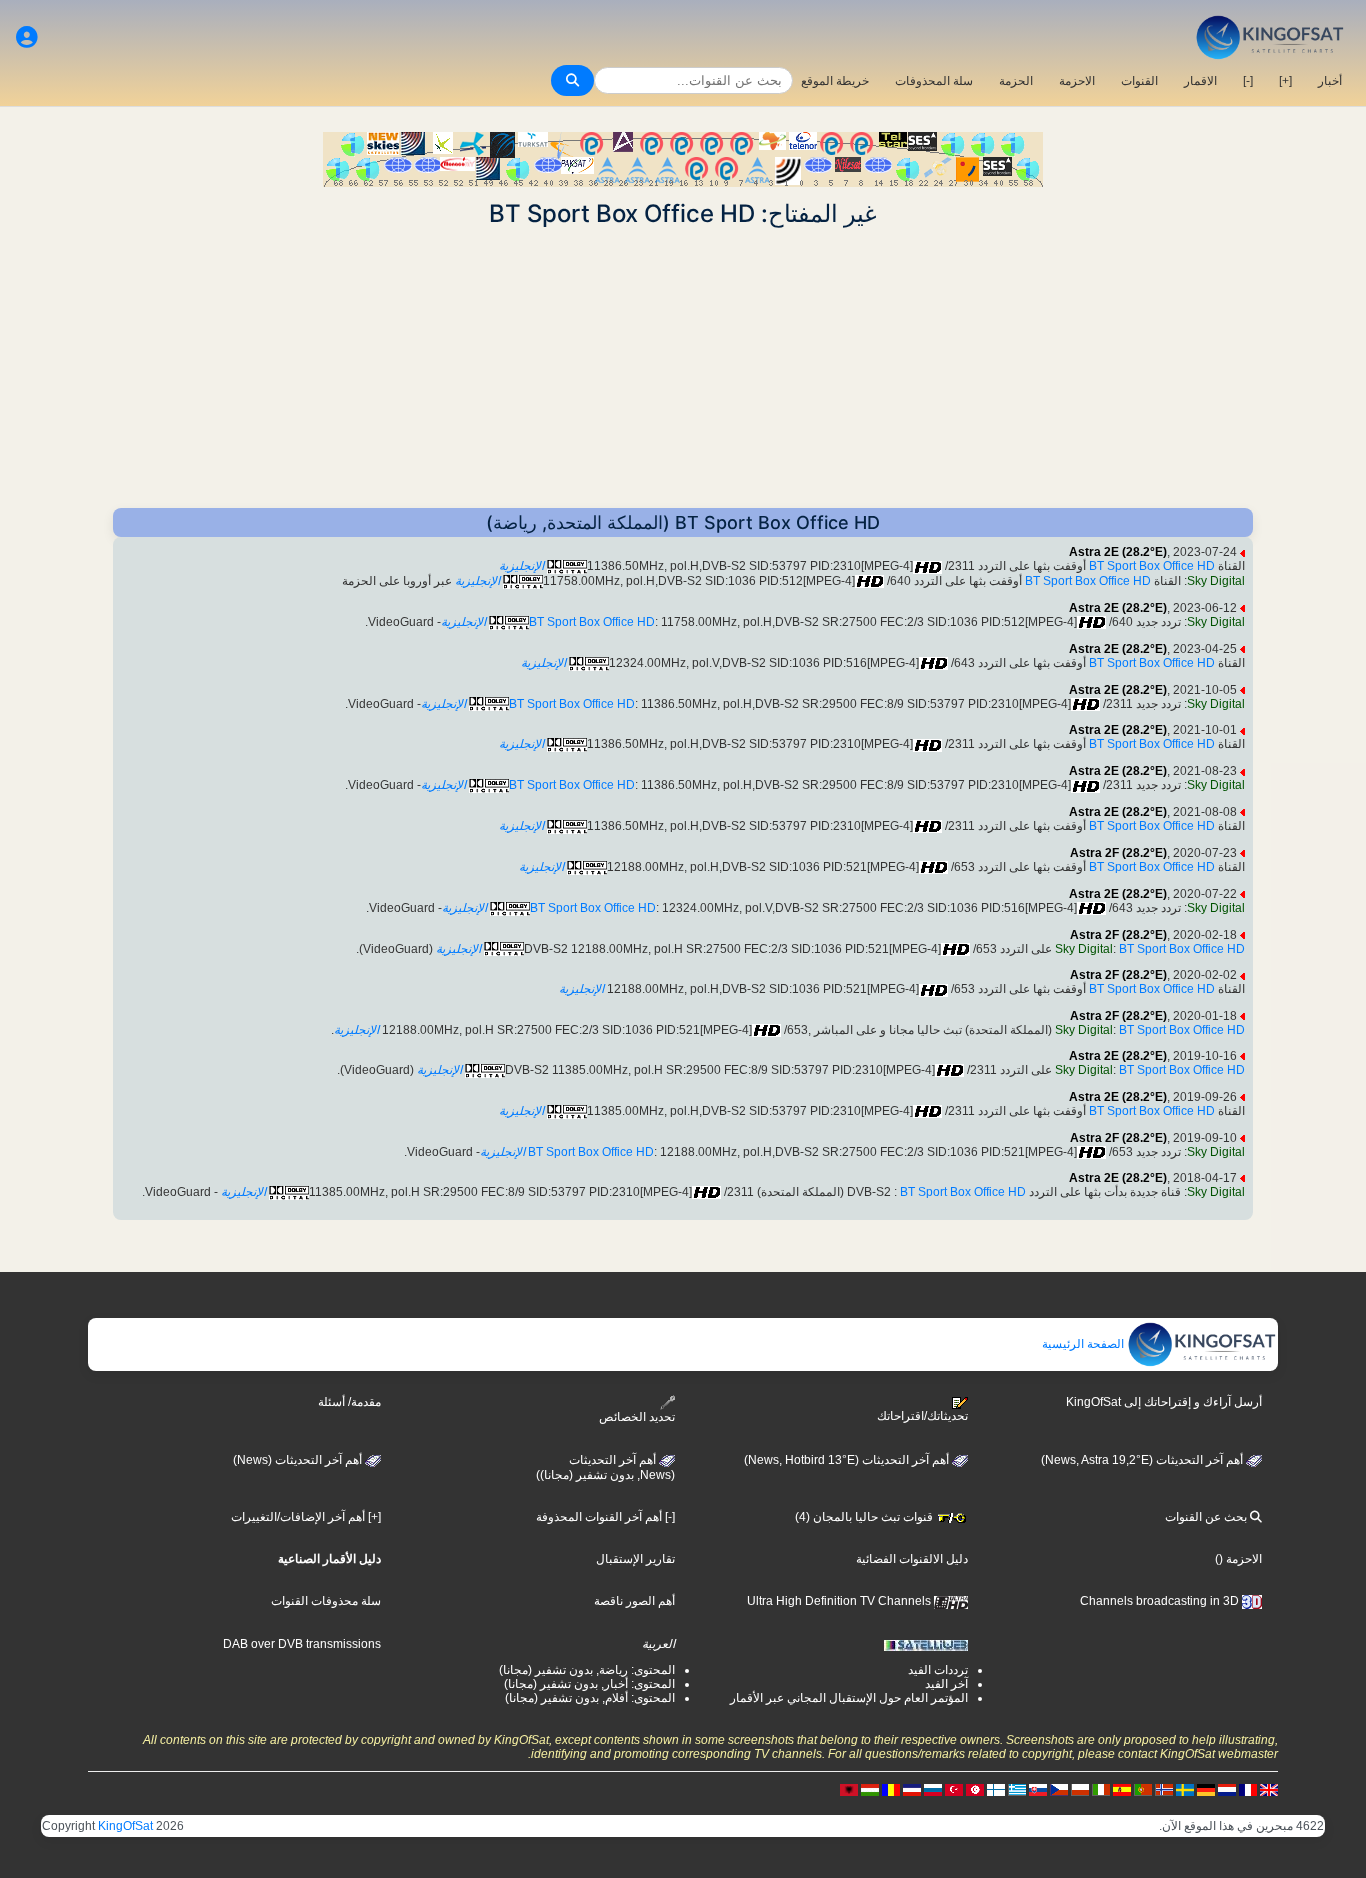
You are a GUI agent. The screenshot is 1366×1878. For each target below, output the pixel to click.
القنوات (1139, 81)
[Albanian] (849, 1789)
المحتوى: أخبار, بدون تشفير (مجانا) (589, 1684)
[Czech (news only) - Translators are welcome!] (1059, 1789)
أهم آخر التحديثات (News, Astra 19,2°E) (1143, 1460)
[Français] (1248, 1789)
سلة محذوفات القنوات (326, 1601)
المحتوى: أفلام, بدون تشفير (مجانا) (590, 1698)
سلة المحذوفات (934, 81)
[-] (1248, 81)
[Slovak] (1038, 1789)
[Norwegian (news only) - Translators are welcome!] (1164, 1789)
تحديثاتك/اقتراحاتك (922, 1416)
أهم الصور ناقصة (634, 1601)
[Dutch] (1227, 1789)
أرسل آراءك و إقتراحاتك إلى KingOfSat (1164, 1402)
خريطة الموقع (835, 81)
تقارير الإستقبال (635, 1559)
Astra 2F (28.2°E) (1118, 853)
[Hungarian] (870, 1789)
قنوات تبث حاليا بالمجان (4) (865, 1517)
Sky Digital (1216, 581)
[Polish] (1080, 1789)
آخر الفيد (946, 1684)
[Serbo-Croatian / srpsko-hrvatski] (912, 1789)
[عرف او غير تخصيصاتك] (27, 37)
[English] (1269, 1789)
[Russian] (933, 1789)
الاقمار (1200, 81)
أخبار (1330, 81)
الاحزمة (1077, 81)
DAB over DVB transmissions (302, 1644)
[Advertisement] (683, 368)
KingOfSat (125, 1826)
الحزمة (1016, 81)
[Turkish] (954, 1789)
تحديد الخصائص (637, 1417)
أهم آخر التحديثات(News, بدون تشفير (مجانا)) (605, 1468)
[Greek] (1017, 1789)
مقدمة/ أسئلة (349, 1402)
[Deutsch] (1206, 1789)
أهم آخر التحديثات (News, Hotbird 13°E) (848, 1460)
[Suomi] (996, 1789)
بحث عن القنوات (1207, 1517)
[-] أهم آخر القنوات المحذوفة (605, 1517)
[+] (1285, 81)
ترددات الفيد (938, 1670)
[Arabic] (975, 1789)
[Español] (1122, 1789)
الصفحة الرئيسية (1084, 1344)
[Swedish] (1185, 1789)
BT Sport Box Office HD (1152, 566)
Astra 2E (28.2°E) (1118, 552)
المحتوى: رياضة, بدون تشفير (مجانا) (587, 1670)
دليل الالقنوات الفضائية (912, 1559)
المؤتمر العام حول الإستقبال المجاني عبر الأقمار (849, 1698)
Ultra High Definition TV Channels (840, 1601)
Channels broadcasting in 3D (1161, 1601)
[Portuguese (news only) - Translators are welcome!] (1143, 1789)
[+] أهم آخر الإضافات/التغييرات (306, 1517)
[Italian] (1101, 1789)
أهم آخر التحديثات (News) (299, 1460)
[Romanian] (891, 1789)
